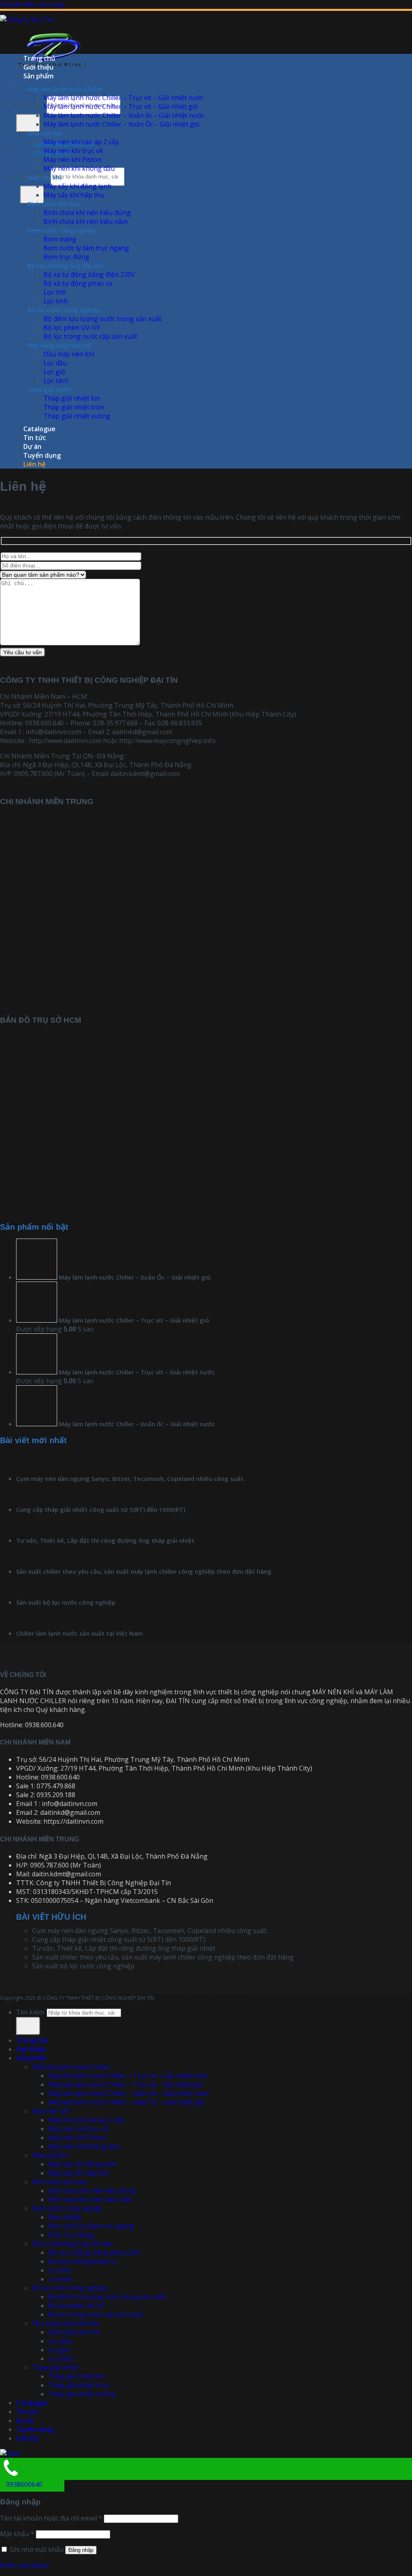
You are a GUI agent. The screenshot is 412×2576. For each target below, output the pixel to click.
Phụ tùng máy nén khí (59, 345)
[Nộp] (28, 123)
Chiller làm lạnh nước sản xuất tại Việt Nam (79, 1633)
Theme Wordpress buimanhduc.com (200, 1998)
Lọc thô (55, 292)
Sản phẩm (38, 76)
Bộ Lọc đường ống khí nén (65, 266)
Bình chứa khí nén (53, 204)
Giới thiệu (38, 67)
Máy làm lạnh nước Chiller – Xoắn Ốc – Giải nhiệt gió (122, 124)
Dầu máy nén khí (69, 354)
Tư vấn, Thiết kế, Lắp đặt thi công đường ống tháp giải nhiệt (105, 1540)
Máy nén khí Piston (72, 160)
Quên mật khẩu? (25, 2565)
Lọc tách (56, 381)
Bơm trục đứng (66, 257)
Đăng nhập (81, 2550)
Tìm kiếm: (31, 104)
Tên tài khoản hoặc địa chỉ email (51, 2518)
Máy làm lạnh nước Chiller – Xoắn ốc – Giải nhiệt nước (124, 115)
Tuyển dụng (42, 455)
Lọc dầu (55, 363)
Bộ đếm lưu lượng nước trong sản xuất (102, 319)
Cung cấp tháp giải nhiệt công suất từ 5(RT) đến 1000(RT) (101, 1509)
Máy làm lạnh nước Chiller (65, 89)
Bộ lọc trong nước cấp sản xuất (90, 336)
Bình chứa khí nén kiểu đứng (87, 213)
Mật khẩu (17, 2534)
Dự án (32, 446)
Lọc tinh (56, 301)
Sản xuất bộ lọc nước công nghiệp (66, 1602)
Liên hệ (34, 464)
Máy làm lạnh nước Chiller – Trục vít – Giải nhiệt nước (124, 98)
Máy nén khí (45, 133)
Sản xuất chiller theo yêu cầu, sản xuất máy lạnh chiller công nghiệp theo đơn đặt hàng (144, 1571)
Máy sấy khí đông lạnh (77, 186)
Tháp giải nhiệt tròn (74, 407)
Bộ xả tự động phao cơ (78, 283)
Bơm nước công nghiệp (62, 230)
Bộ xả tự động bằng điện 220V (89, 274)
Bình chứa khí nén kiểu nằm (85, 221)
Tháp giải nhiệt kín (72, 398)
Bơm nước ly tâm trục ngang (86, 248)
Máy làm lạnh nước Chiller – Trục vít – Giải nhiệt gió (121, 106)
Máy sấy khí (44, 177)
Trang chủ (39, 58)
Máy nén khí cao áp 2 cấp (81, 142)
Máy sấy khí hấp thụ (74, 195)
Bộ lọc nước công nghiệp (64, 310)
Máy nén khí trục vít (73, 151)
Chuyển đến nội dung (32, 4)
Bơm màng (60, 239)
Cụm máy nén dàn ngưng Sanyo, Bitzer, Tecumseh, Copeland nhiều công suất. (131, 1478)
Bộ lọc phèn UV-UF (72, 328)
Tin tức (35, 438)
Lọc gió (54, 372)
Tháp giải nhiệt (49, 389)
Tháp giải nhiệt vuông (77, 416)
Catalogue (39, 429)
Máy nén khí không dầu (79, 168)
